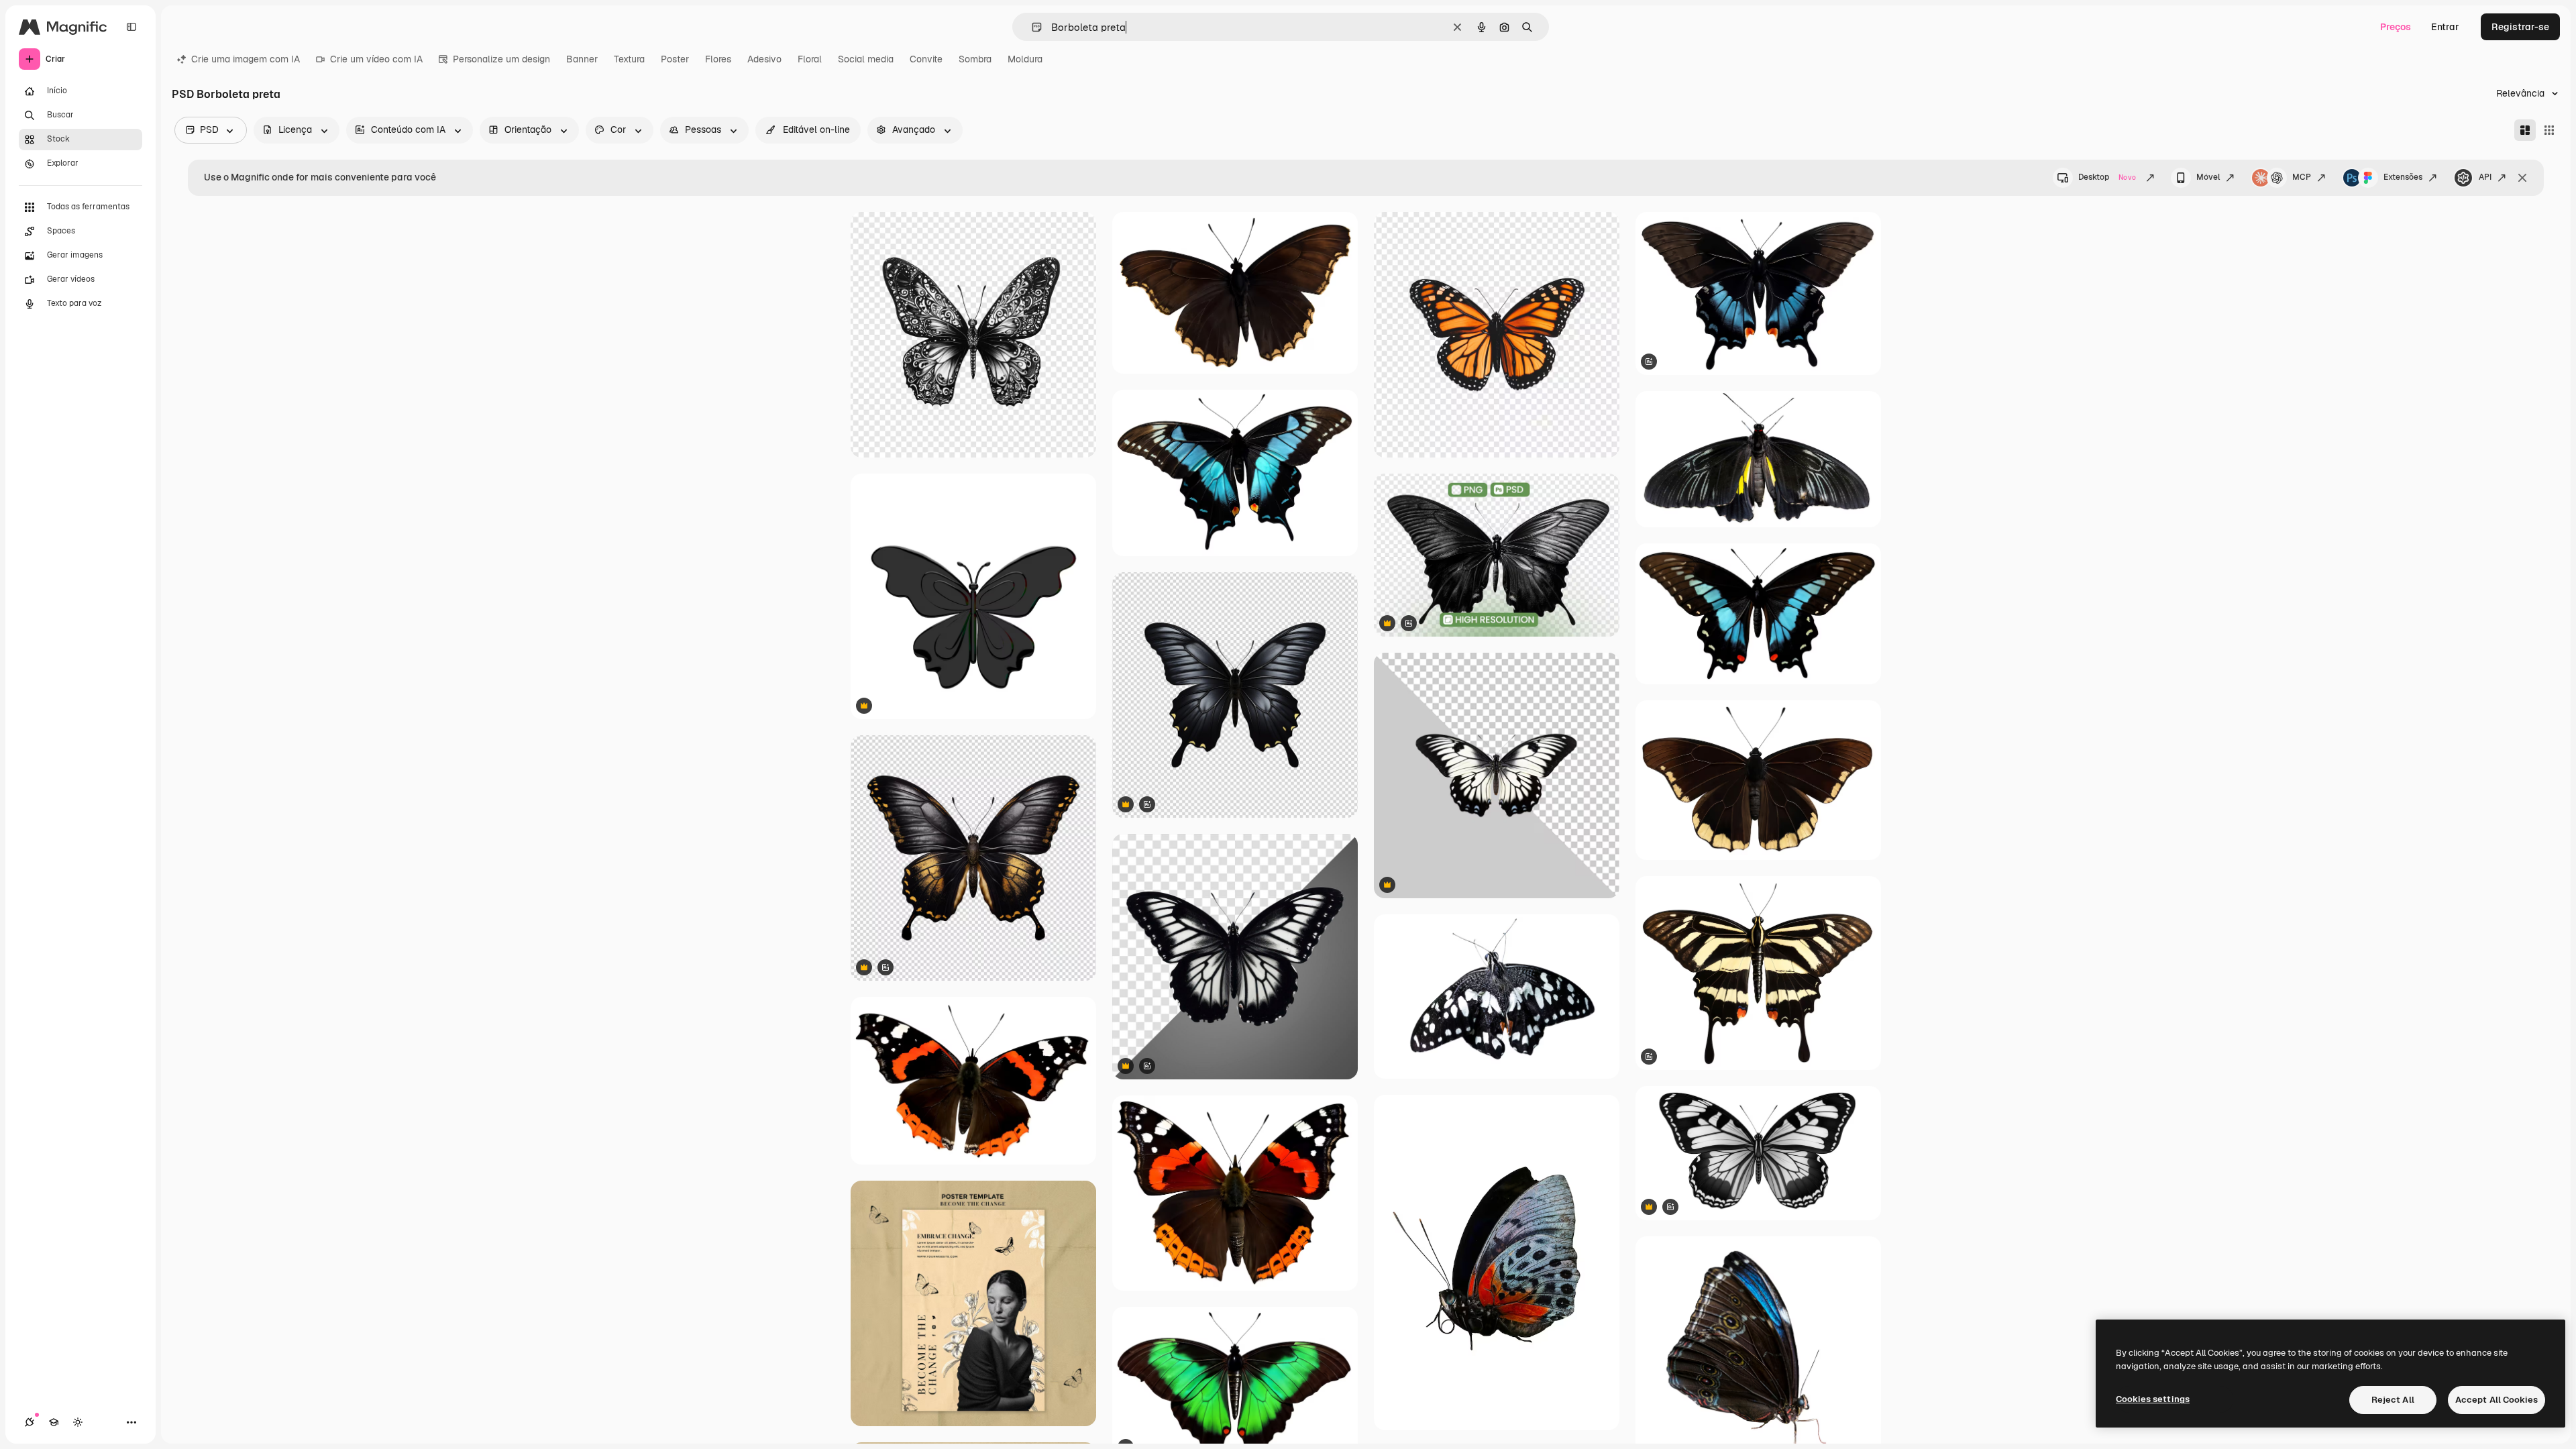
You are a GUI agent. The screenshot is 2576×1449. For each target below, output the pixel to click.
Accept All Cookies (2497, 1400)
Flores (718, 59)
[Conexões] (30, 1422)
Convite (926, 59)
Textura (629, 59)
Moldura (1025, 59)
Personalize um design (501, 59)
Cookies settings (2153, 1399)
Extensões (2403, 177)
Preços (2396, 27)
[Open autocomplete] (1031, 27)
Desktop (2107, 177)
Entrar (2445, 27)
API (2485, 177)
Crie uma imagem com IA (246, 59)
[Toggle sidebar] (131, 27)
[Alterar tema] (78, 1422)
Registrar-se (2520, 27)
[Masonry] (2525, 130)
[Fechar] (2522, 178)
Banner (582, 59)
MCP (2302, 177)
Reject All (2393, 1400)
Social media (866, 59)
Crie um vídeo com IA (376, 59)
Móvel (2208, 177)
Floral (810, 59)
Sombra (975, 59)
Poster (675, 59)
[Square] (2549, 130)
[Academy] (54, 1422)
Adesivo (764, 59)
